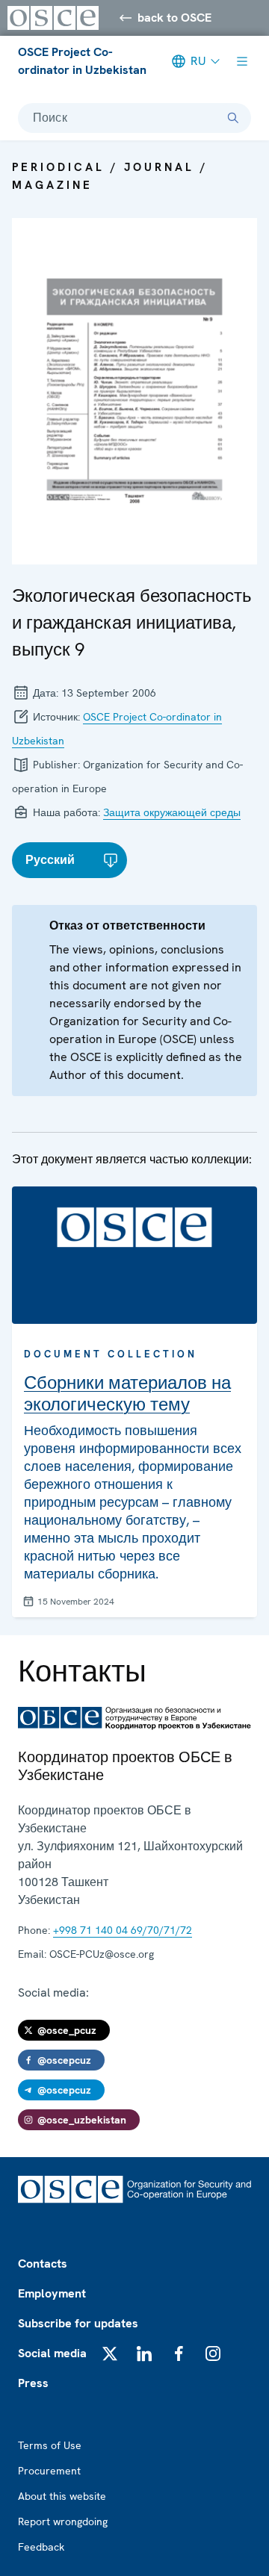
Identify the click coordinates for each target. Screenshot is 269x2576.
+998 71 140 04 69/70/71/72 (123, 1930)
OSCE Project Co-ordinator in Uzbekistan (82, 61)
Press (33, 2383)
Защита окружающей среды (172, 812)
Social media (52, 2353)
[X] (110, 2353)
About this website (62, 2496)
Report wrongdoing (63, 2521)
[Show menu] (242, 61)
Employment (52, 2293)
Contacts (43, 2264)
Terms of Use (50, 2445)
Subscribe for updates (78, 2323)
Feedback (41, 2547)
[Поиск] (233, 118)
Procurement (49, 2471)
